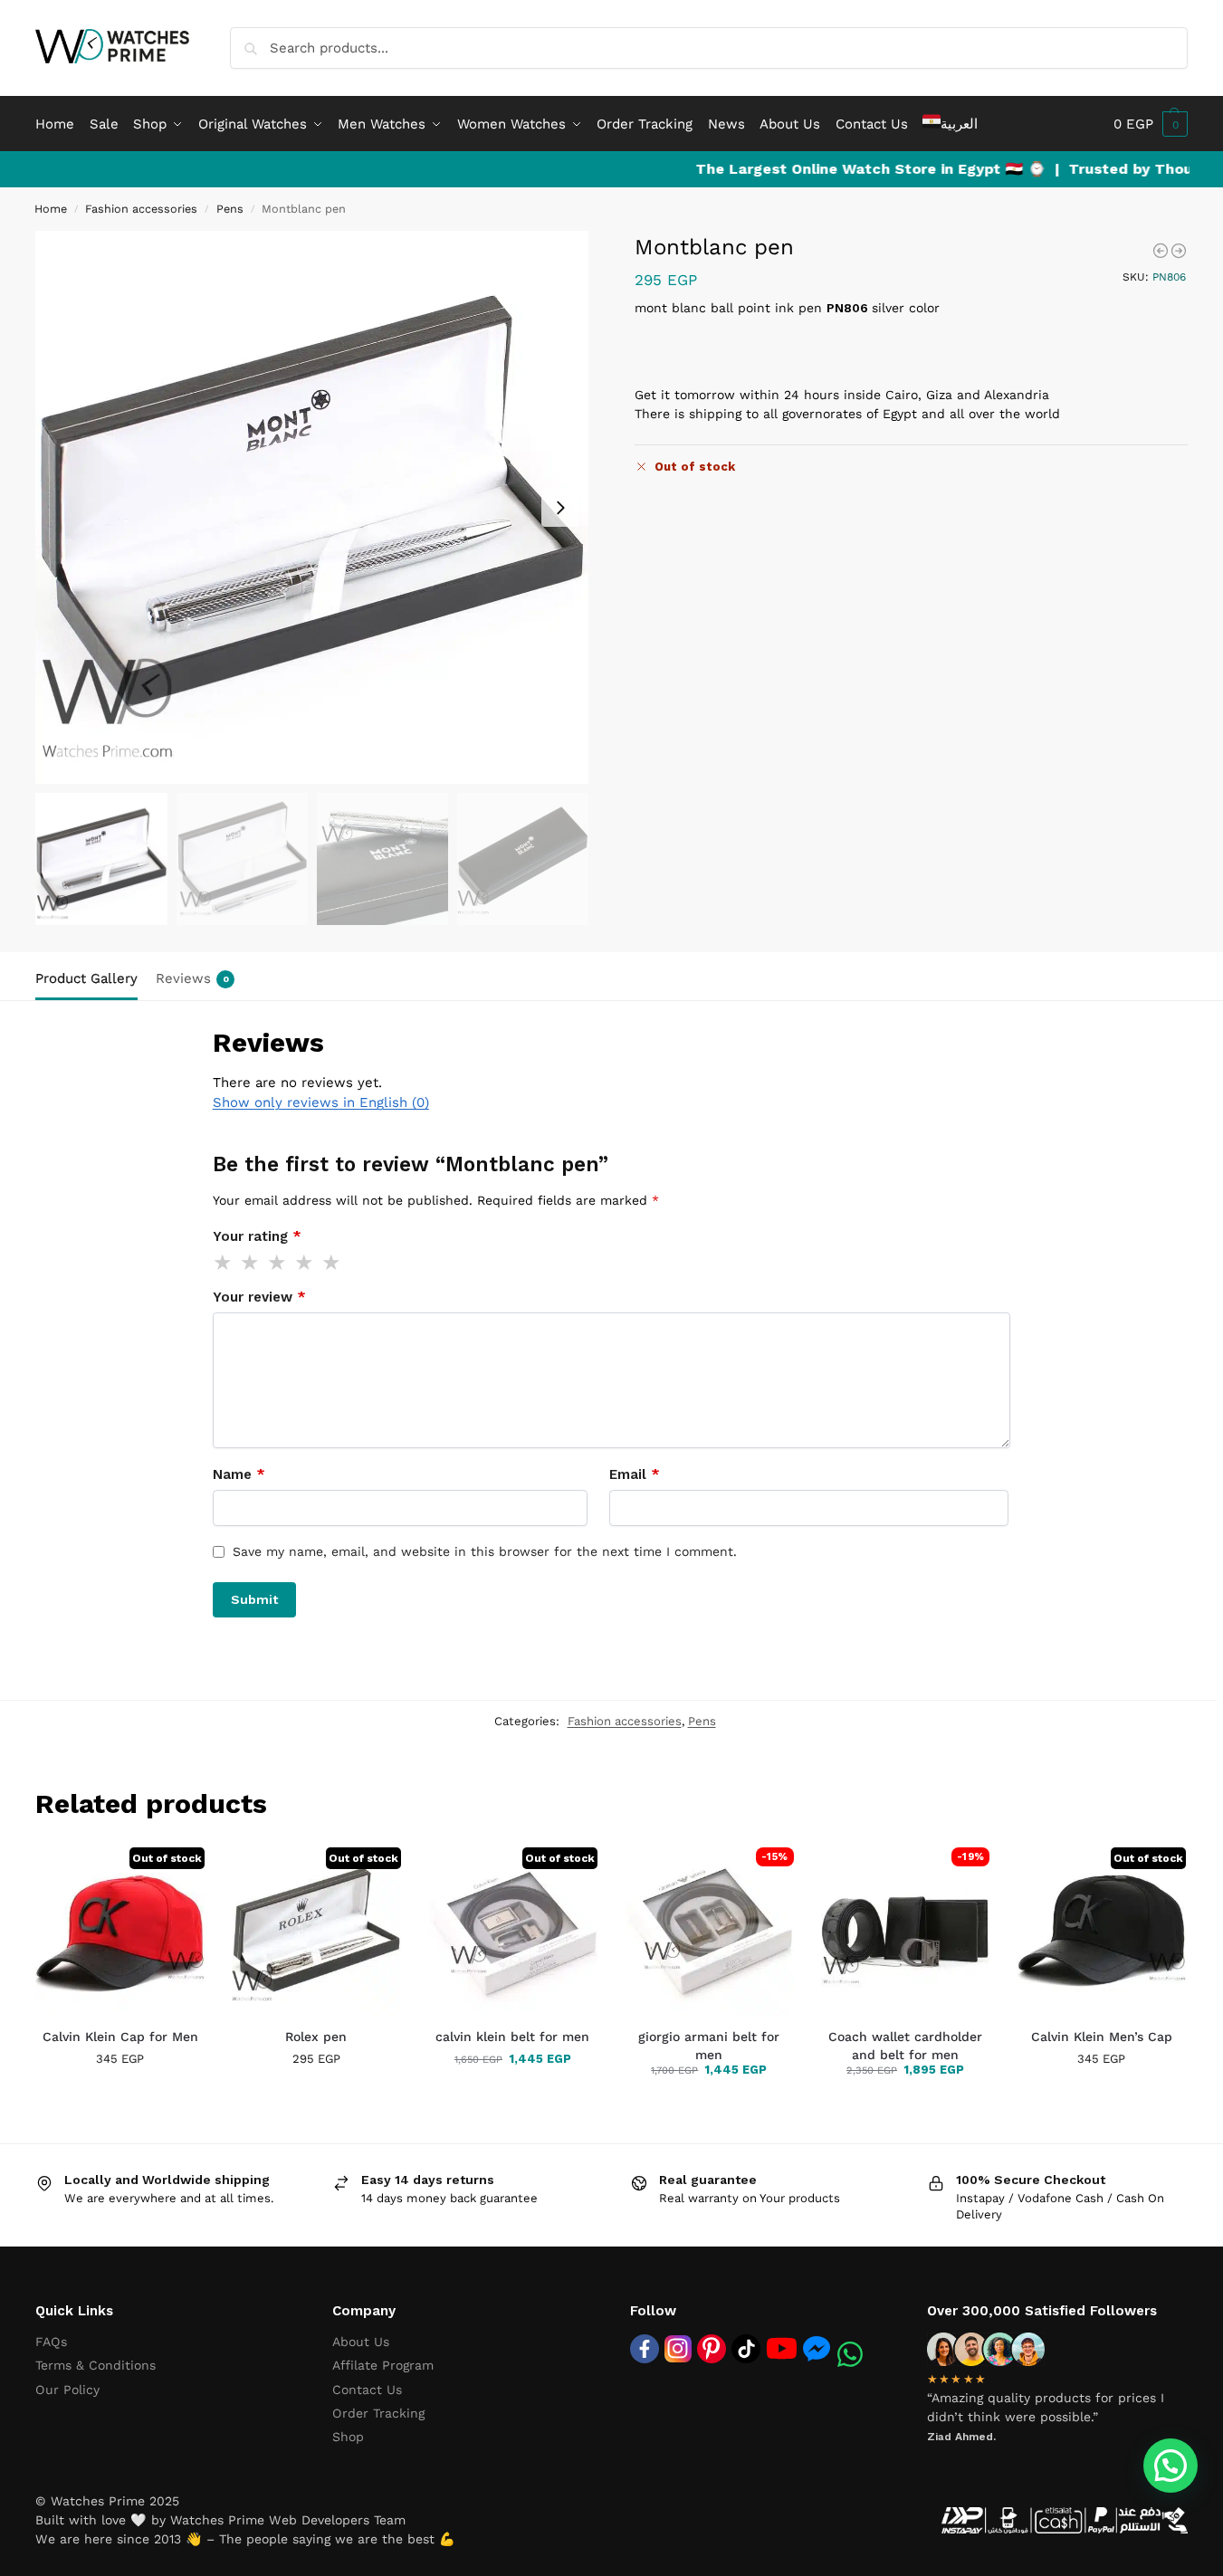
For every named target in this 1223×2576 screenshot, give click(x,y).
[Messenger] (817, 2348)
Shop (348, 2437)
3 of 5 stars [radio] (278, 1263)
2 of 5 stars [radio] (251, 1263)
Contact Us (367, 2390)
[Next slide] (560, 508)
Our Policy (67, 2390)
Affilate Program (383, 2365)
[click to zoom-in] (312, 507)
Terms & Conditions (96, 2365)
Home (51, 209)
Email (635, 1474)
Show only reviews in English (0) (321, 1102)
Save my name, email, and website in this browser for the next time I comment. (485, 1551)
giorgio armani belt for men (709, 2046)
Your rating (257, 1236)
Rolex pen (316, 2037)
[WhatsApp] (850, 2354)
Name (239, 1474)
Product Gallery (86, 978)
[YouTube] (782, 2348)
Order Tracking (378, 2413)
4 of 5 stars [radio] (305, 1263)
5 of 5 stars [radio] (332, 1263)
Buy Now (753, 2098)
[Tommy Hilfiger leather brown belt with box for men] (1179, 251)
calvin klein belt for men (512, 2037)
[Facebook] (645, 2349)
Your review (259, 1297)
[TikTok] (746, 2349)
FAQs (51, 2342)
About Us (361, 2342)
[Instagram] (678, 2349)
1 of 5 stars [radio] (224, 1263)
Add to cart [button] (670, 2098)
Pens (230, 209)
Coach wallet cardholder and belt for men (905, 2046)
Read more (120, 2096)
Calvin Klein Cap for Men (120, 2037)
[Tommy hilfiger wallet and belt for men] (1161, 251)
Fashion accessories (141, 209)
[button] (1151, 124)
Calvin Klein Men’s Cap (1102, 2037)
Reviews (192, 978)
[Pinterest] (712, 2349)
